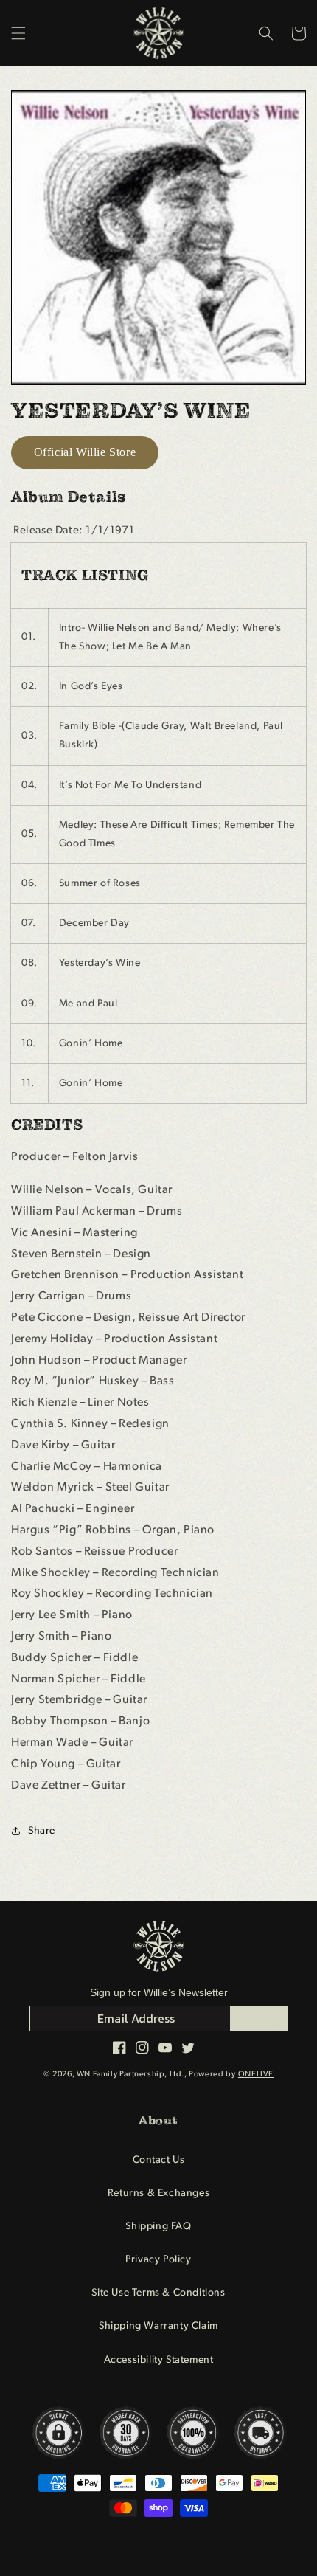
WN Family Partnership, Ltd (129, 2075)
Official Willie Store (85, 452)
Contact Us (159, 2160)
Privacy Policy (158, 2260)
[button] (18, 33)
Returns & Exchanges (158, 2193)
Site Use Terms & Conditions (158, 2293)
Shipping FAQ (158, 2227)
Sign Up (259, 2018)
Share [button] (42, 1831)
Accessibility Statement (159, 2360)
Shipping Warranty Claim (158, 2326)
